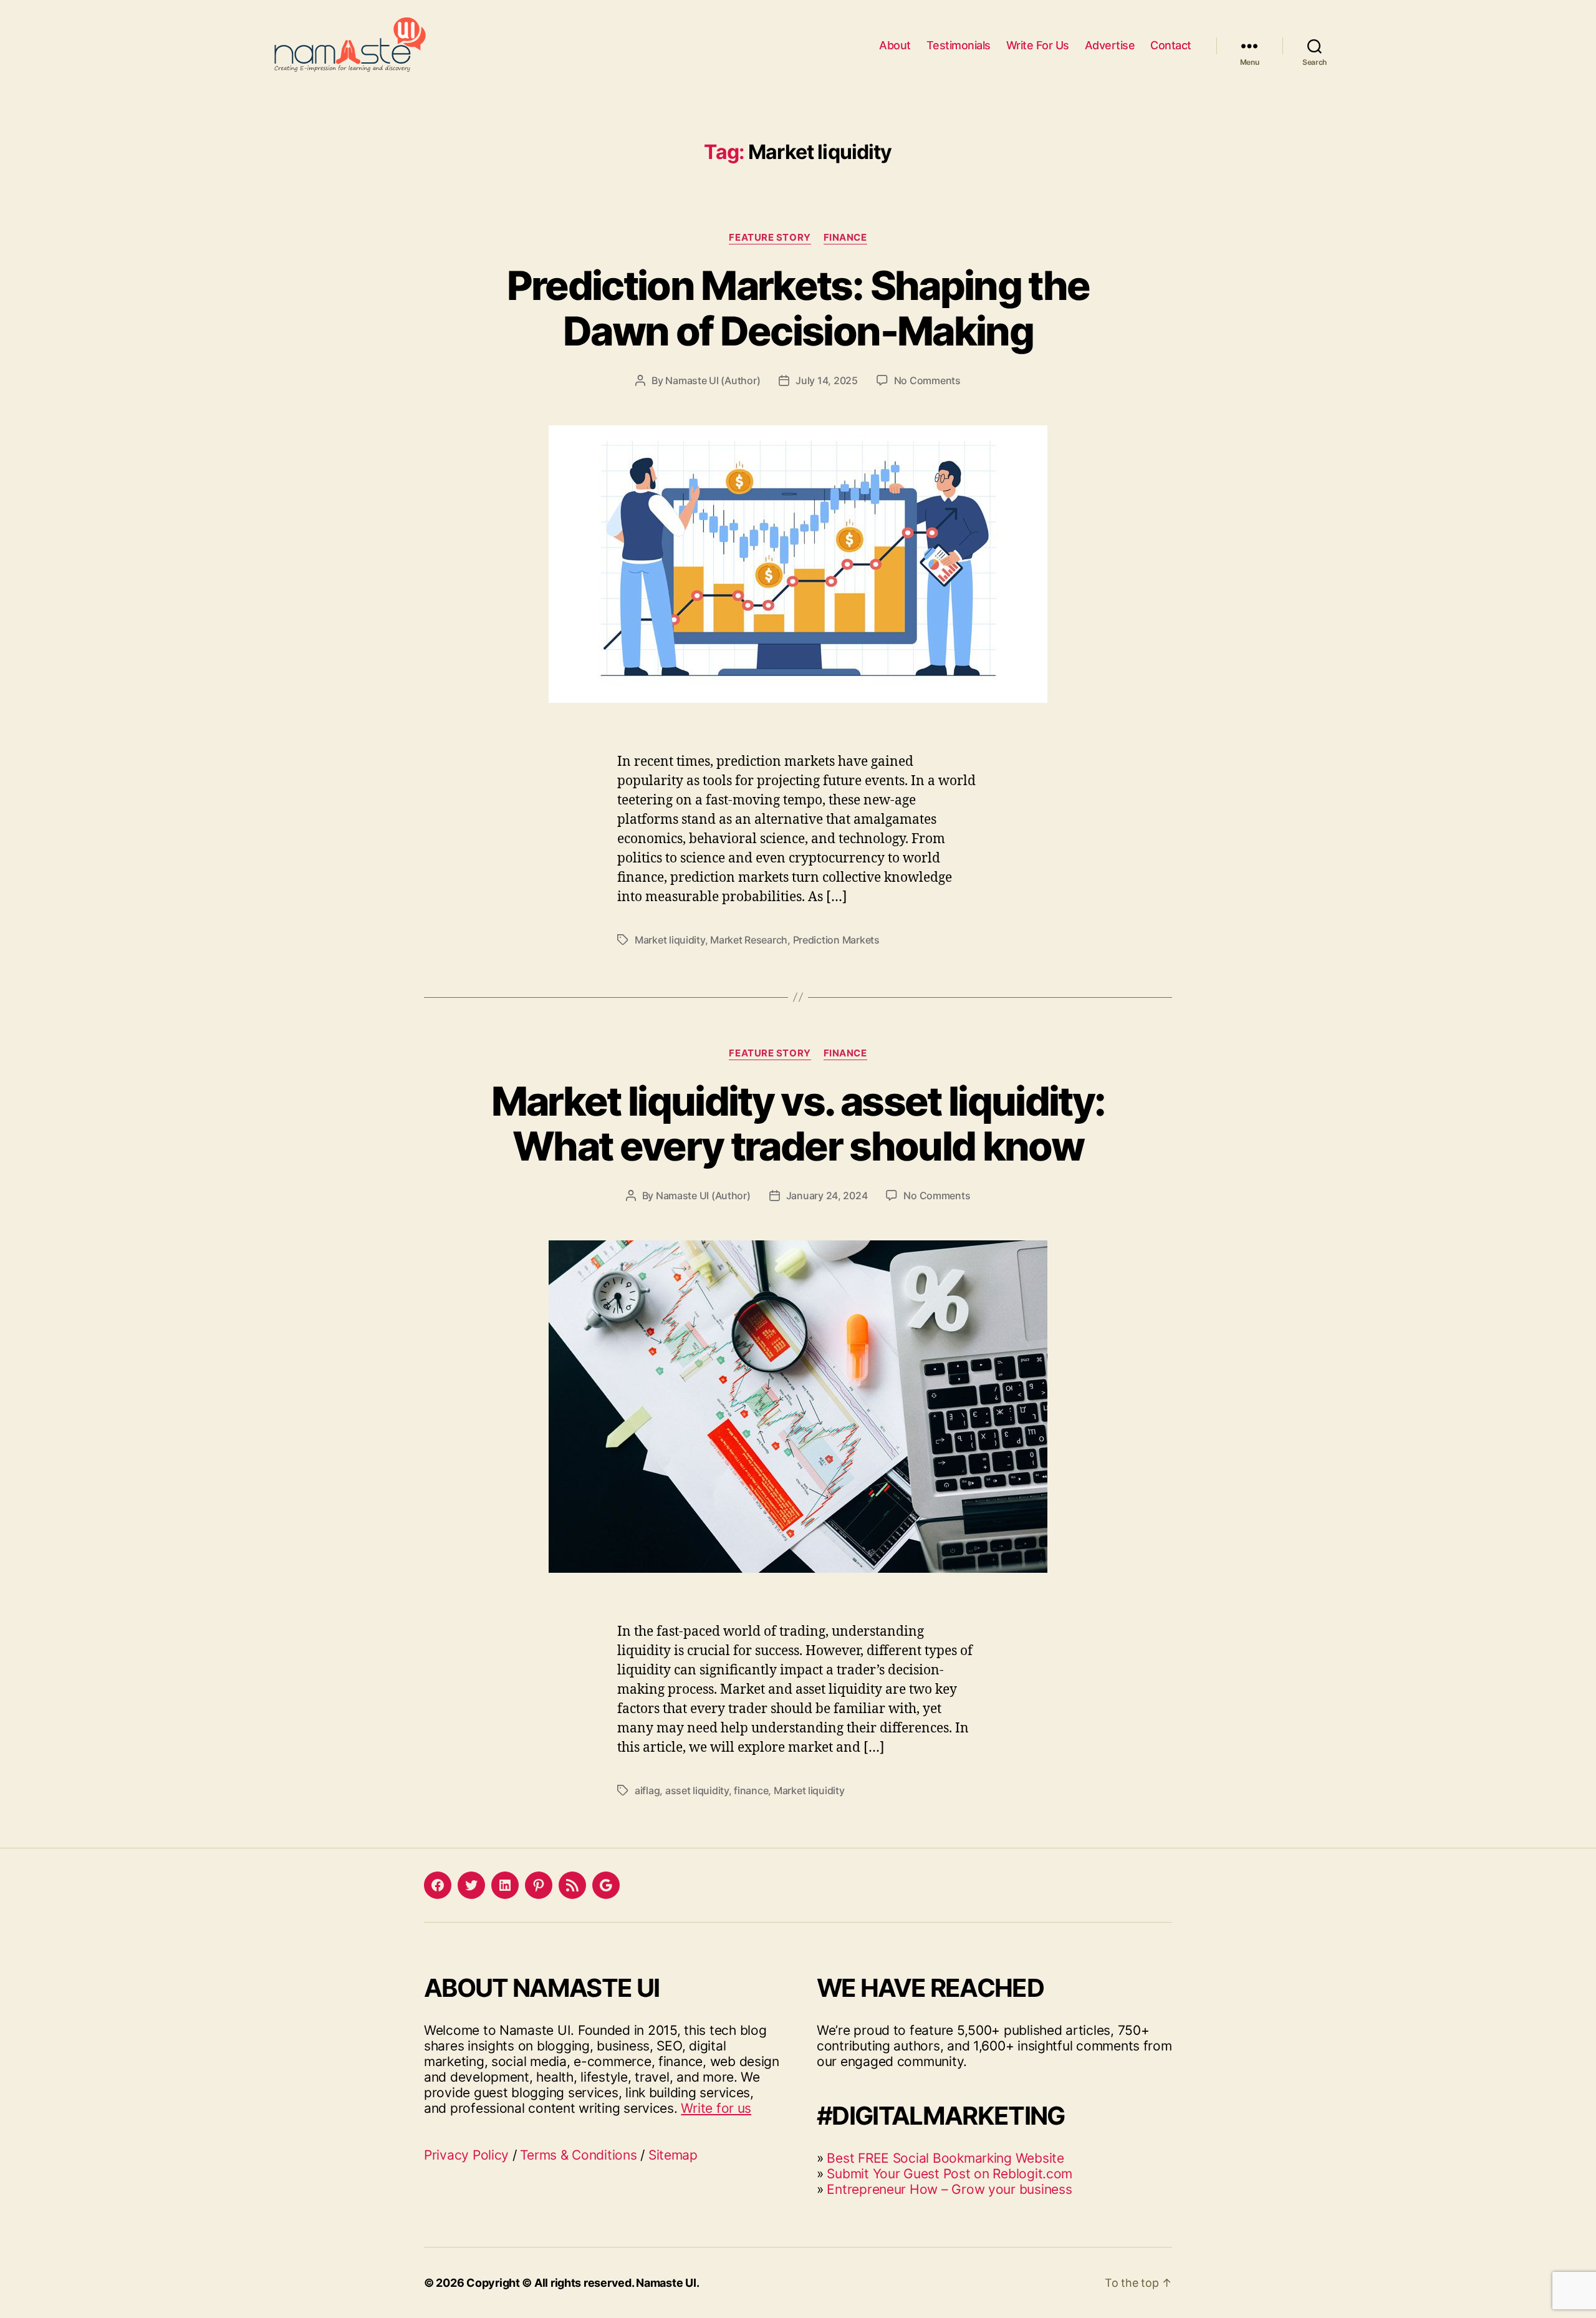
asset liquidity (697, 1790)
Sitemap (673, 2155)
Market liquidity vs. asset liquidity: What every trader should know (798, 1124)
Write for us (716, 2108)
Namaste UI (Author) (713, 380)
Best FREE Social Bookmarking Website (945, 2158)
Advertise (1110, 45)
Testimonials (959, 45)
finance (751, 1790)
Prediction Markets (836, 940)
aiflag (647, 1790)
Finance (845, 238)
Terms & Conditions (578, 2155)
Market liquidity (670, 940)
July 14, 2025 (827, 380)
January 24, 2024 (827, 1195)
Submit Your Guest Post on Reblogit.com (949, 2174)
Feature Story (770, 238)
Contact (1171, 45)
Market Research (749, 940)
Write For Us (1038, 45)
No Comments (927, 380)
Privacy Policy (466, 2155)
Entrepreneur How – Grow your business (949, 2189)
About (895, 45)
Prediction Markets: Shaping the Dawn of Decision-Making (798, 308)
